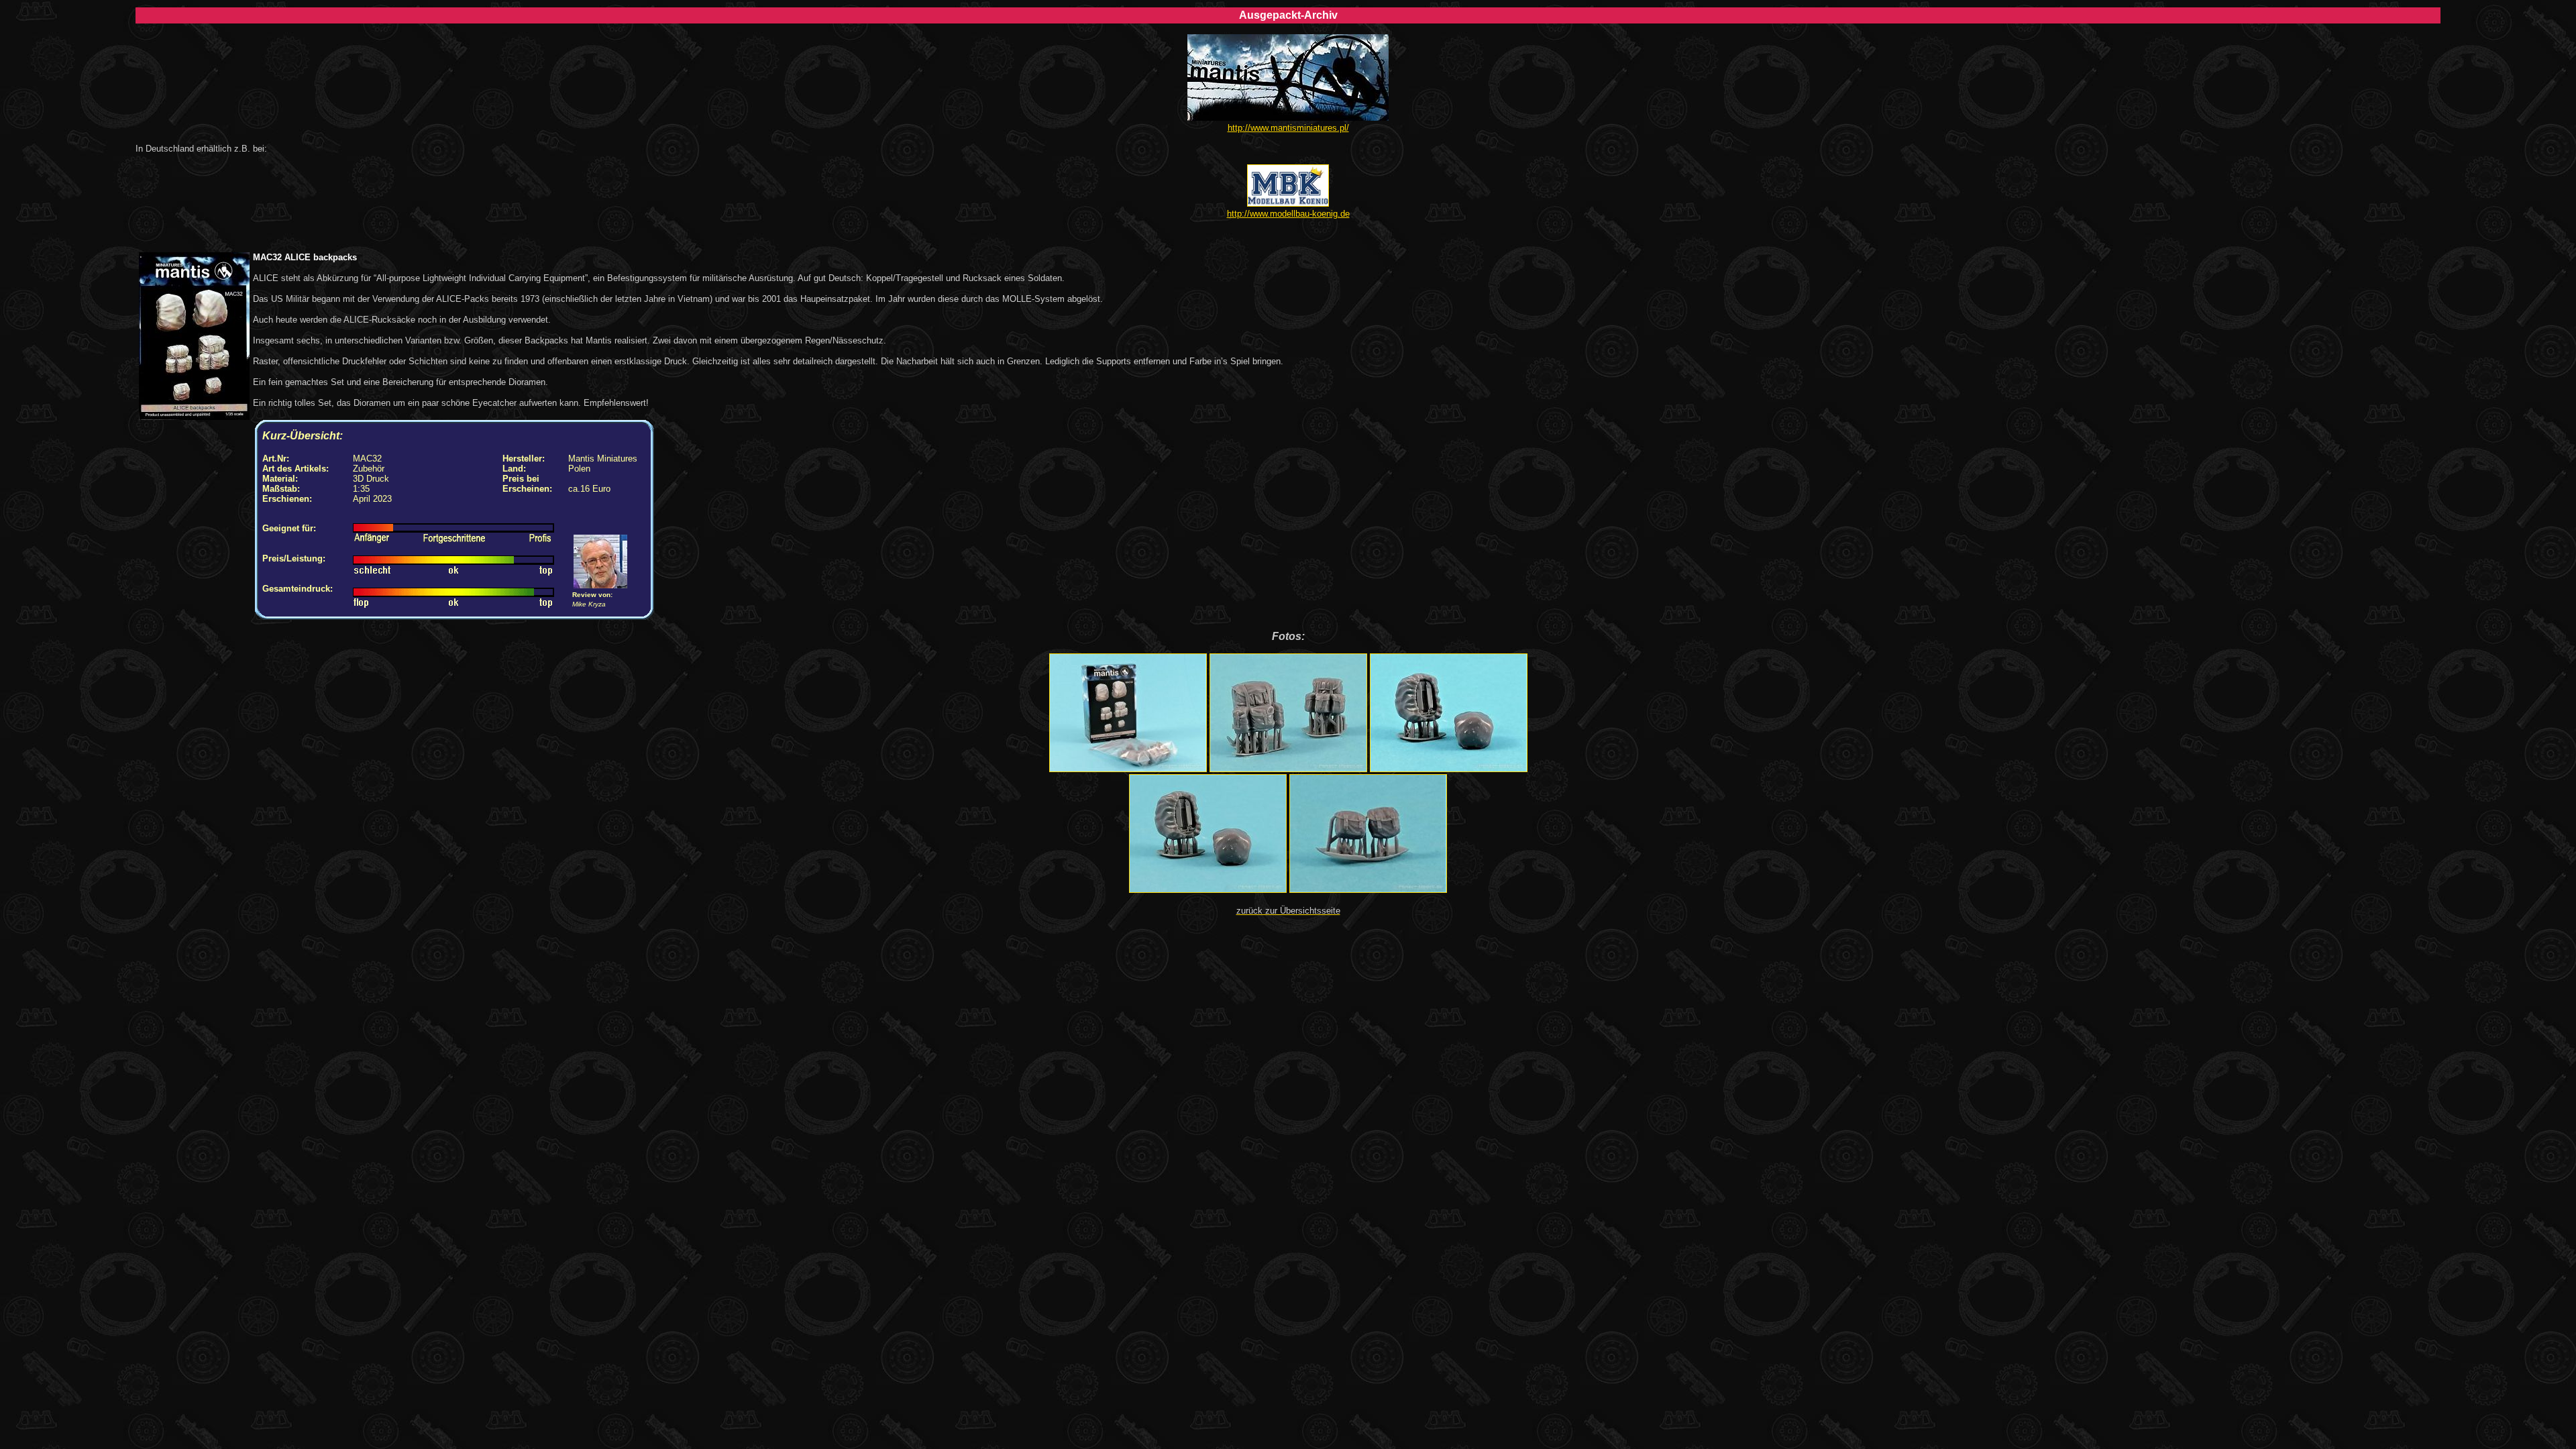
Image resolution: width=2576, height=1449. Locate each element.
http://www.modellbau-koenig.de (1288, 214)
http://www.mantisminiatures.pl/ (1288, 128)
